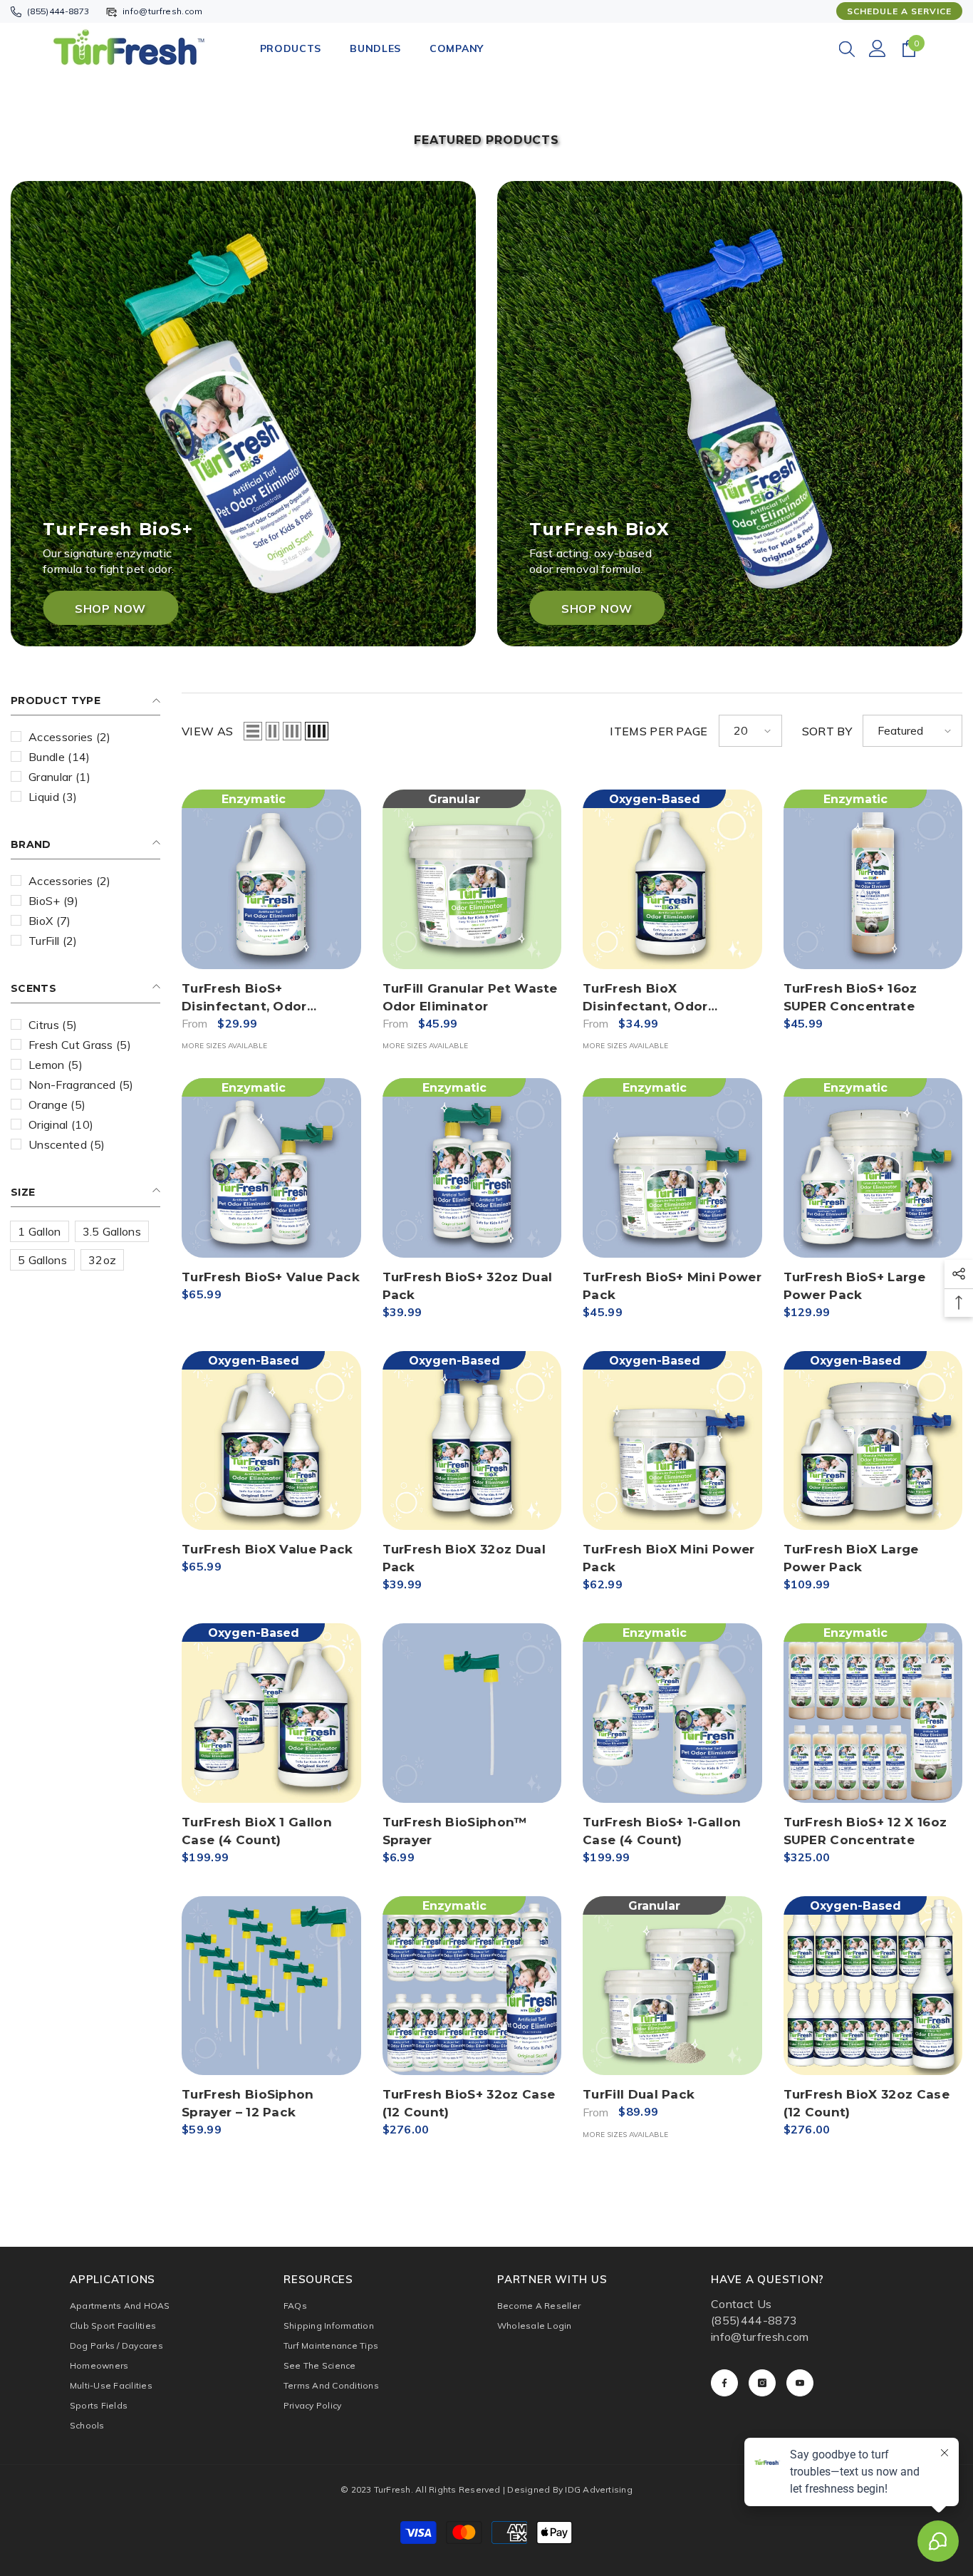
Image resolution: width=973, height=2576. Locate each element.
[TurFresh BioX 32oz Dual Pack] (472, 1441)
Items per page (659, 731)
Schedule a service (899, 11)
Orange (57, 1105)
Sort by (827, 731)
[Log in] (878, 48)
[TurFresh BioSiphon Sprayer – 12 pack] (271, 1986)
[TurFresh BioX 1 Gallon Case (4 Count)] (271, 1713)
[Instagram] (762, 2383)
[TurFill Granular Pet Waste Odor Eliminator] (472, 879)
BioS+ (53, 901)
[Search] (847, 48)
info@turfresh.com (162, 11)
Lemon (56, 1065)
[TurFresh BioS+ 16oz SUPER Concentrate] (873, 879)
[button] (253, 731)
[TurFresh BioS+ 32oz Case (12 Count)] (472, 1986)
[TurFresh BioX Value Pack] (271, 1441)
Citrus (53, 1025)
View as (207, 731)
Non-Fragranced (81, 1085)
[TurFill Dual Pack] (672, 1986)
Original (61, 1124)
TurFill (53, 941)
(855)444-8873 (58, 11)
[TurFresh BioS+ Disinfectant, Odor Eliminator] (271, 879)
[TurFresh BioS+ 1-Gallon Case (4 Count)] (672, 1713)
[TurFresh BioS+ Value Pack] (271, 1168)
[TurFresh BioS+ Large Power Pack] (873, 1168)
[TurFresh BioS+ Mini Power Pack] (672, 1168)
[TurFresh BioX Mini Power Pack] (672, 1441)
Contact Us (741, 2304)
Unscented (67, 1144)
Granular (59, 777)
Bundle (59, 757)
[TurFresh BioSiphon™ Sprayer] (472, 1713)
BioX (50, 921)
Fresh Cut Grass (80, 1045)
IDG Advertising (599, 2489)
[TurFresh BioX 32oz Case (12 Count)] (873, 1986)
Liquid (53, 797)
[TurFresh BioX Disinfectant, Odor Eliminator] (672, 879)
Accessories (70, 737)
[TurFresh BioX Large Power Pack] (873, 1441)
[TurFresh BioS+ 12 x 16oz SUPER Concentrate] (873, 1713)
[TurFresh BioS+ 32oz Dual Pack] (472, 1168)
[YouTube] (800, 2383)
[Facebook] (724, 2383)
